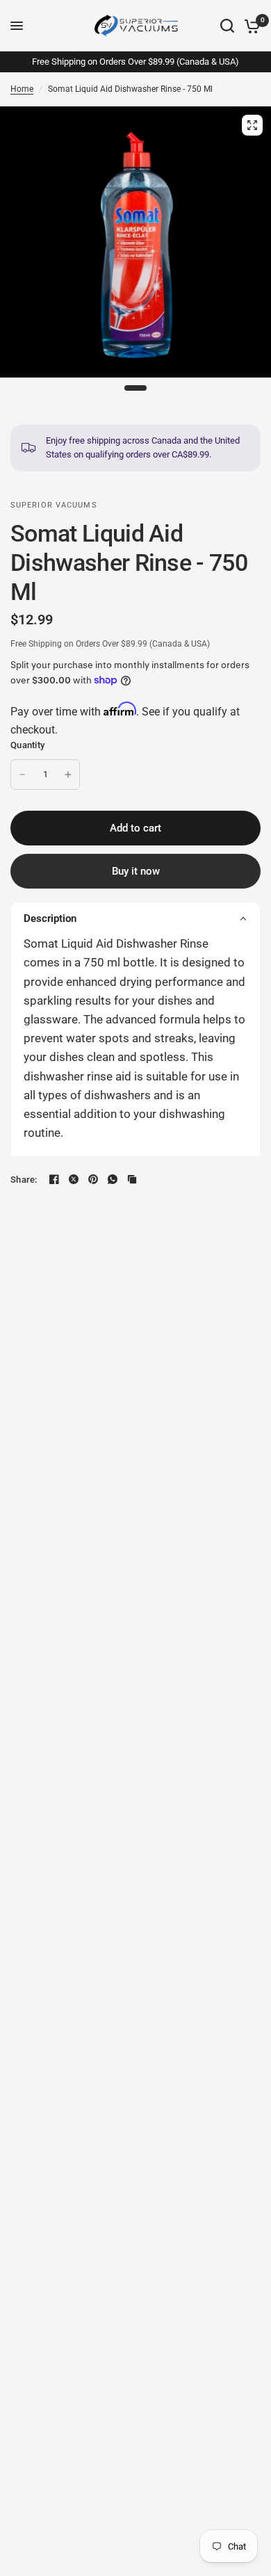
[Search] (227, 26)
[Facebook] (54, 1179)
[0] (250, 26)
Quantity (27, 745)
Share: (24, 1180)
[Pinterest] (93, 1179)
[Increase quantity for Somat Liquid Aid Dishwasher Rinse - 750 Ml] (68, 775)
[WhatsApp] (113, 1179)
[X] (74, 1179)
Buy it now (136, 871)
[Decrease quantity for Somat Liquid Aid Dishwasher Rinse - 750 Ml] (22, 775)
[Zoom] (252, 125)
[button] (135, 918)
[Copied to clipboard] (132, 1179)
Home (22, 89)
